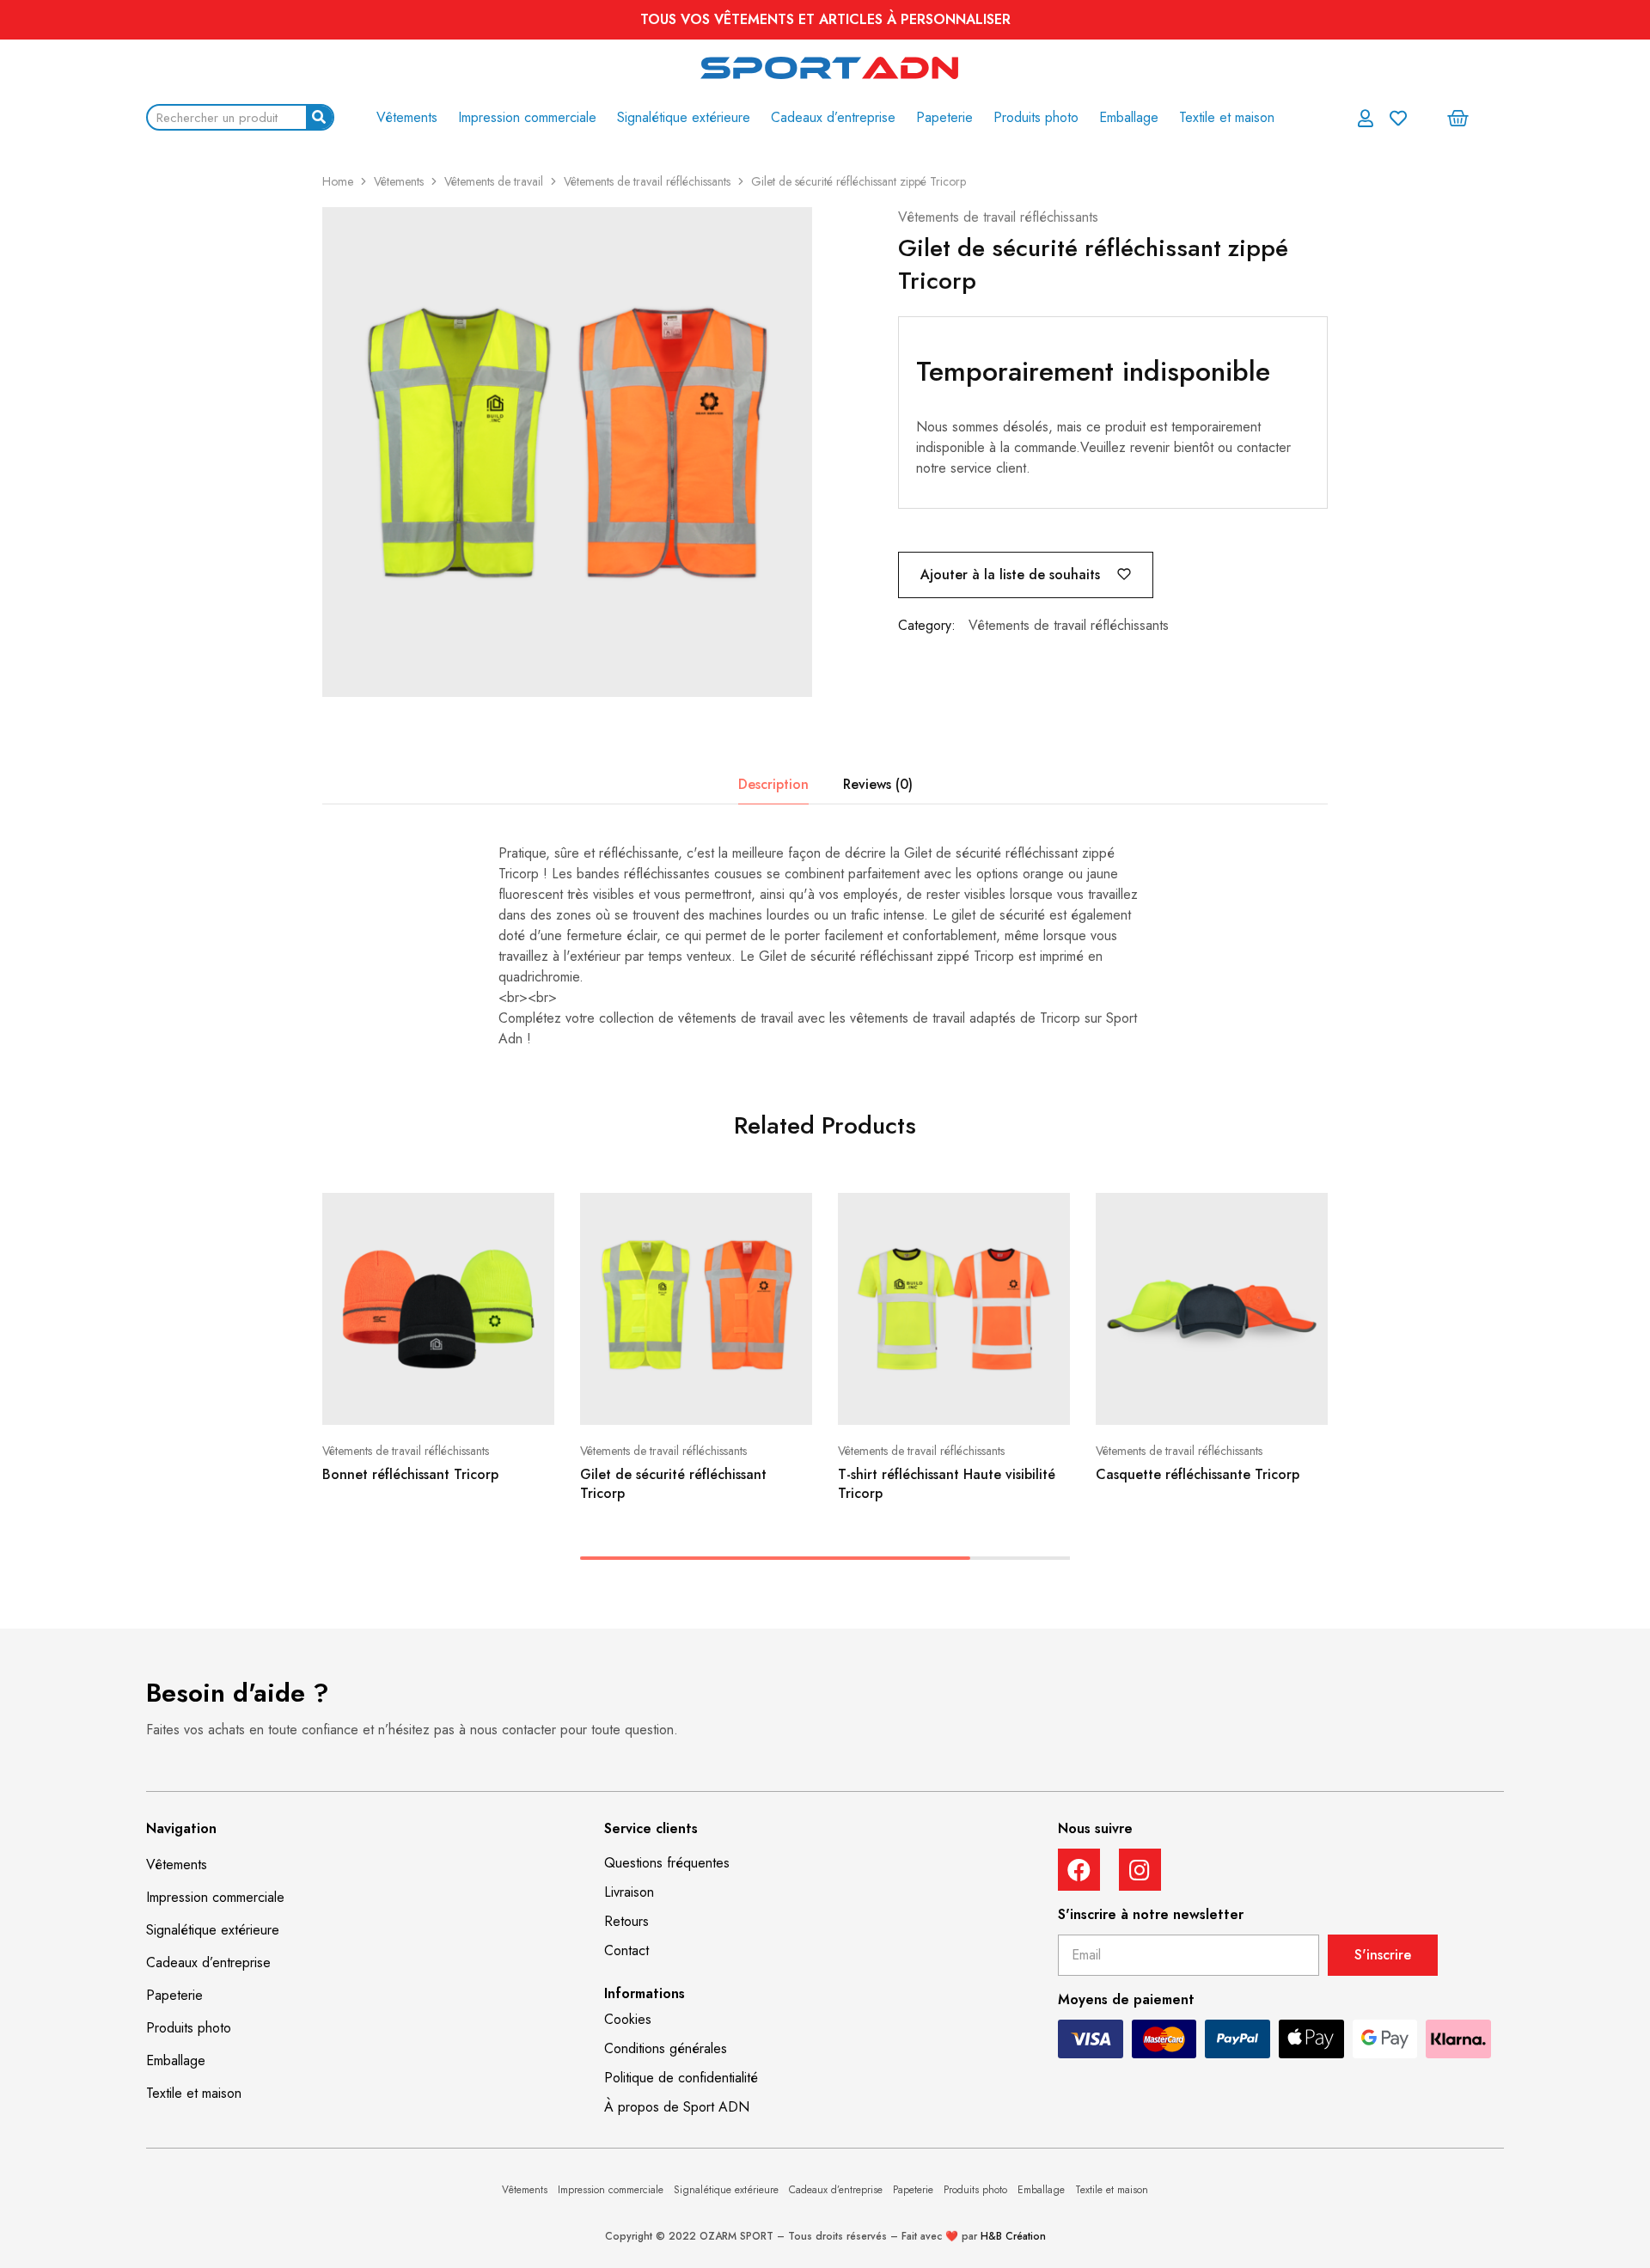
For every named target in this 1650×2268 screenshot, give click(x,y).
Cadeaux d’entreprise (833, 117)
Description (773, 784)
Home (338, 181)
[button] (667, 1863)
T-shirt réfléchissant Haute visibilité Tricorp (947, 1483)
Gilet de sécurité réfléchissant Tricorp (673, 1483)
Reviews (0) (878, 784)
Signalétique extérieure (684, 117)
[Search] (319, 117)
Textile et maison (1227, 117)
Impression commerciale (527, 117)
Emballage (1129, 117)
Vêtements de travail (494, 181)
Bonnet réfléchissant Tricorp (410, 1474)
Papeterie (944, 117)
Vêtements (407, 117)
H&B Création (1013, 2236)
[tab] (773, 785)
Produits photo (1036, 117)
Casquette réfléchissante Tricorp (1198, 1474)
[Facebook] (1079, 1870)
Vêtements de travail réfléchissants (647, 181)
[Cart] (1458, 118)
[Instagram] (1140, 1870)
